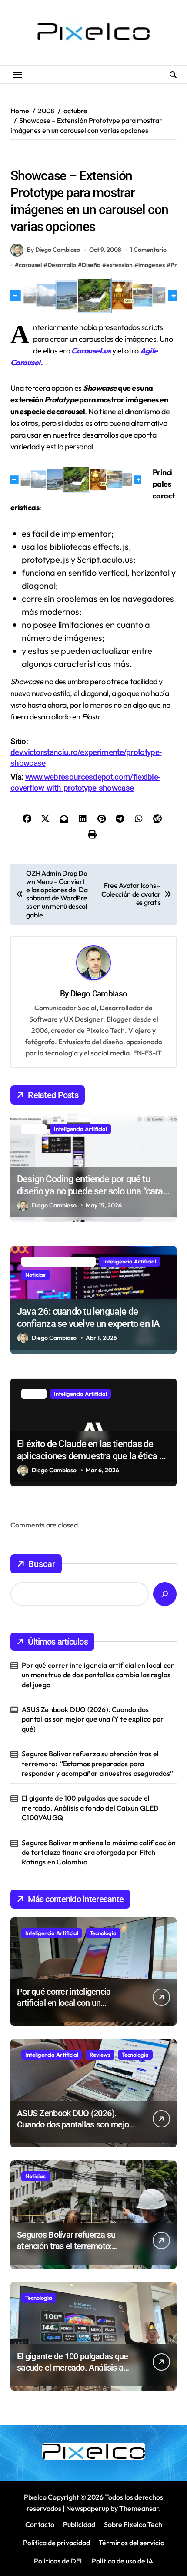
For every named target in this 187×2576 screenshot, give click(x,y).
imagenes (152, 265)
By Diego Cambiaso (53, 250)
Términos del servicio (132, 2543)
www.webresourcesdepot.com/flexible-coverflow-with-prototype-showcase (85, 782)
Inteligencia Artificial (80, 1129)
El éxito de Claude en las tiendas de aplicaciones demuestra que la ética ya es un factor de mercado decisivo (93, 1456)
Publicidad (79, 2524)
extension (119, 265)
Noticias (35, 1275)
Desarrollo (62, 265)
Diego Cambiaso (99, 994)
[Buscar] (165, 1594)
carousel (30, 265)
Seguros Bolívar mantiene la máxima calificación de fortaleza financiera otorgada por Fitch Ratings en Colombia (99, 1852)
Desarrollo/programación (48, 158)
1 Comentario (148, 250)
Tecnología (103, 1933)
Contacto (40, 2524)
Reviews (100, 2055)
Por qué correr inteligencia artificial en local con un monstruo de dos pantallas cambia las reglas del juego (98, 1675)
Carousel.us (91, 351)
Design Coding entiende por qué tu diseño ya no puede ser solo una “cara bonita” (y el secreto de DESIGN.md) (90, 1191)
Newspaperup (88, 2508)
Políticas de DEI (58, 2561)
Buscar (42, 1564)
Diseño (101, 158)
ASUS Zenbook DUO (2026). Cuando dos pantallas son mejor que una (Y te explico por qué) (93, 1719)
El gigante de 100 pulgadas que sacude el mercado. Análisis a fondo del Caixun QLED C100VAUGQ (90, 1808)
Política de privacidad (57, 2543)
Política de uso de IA (122, 2561)
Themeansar (139, 2508)
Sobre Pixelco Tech (133, 2524)
